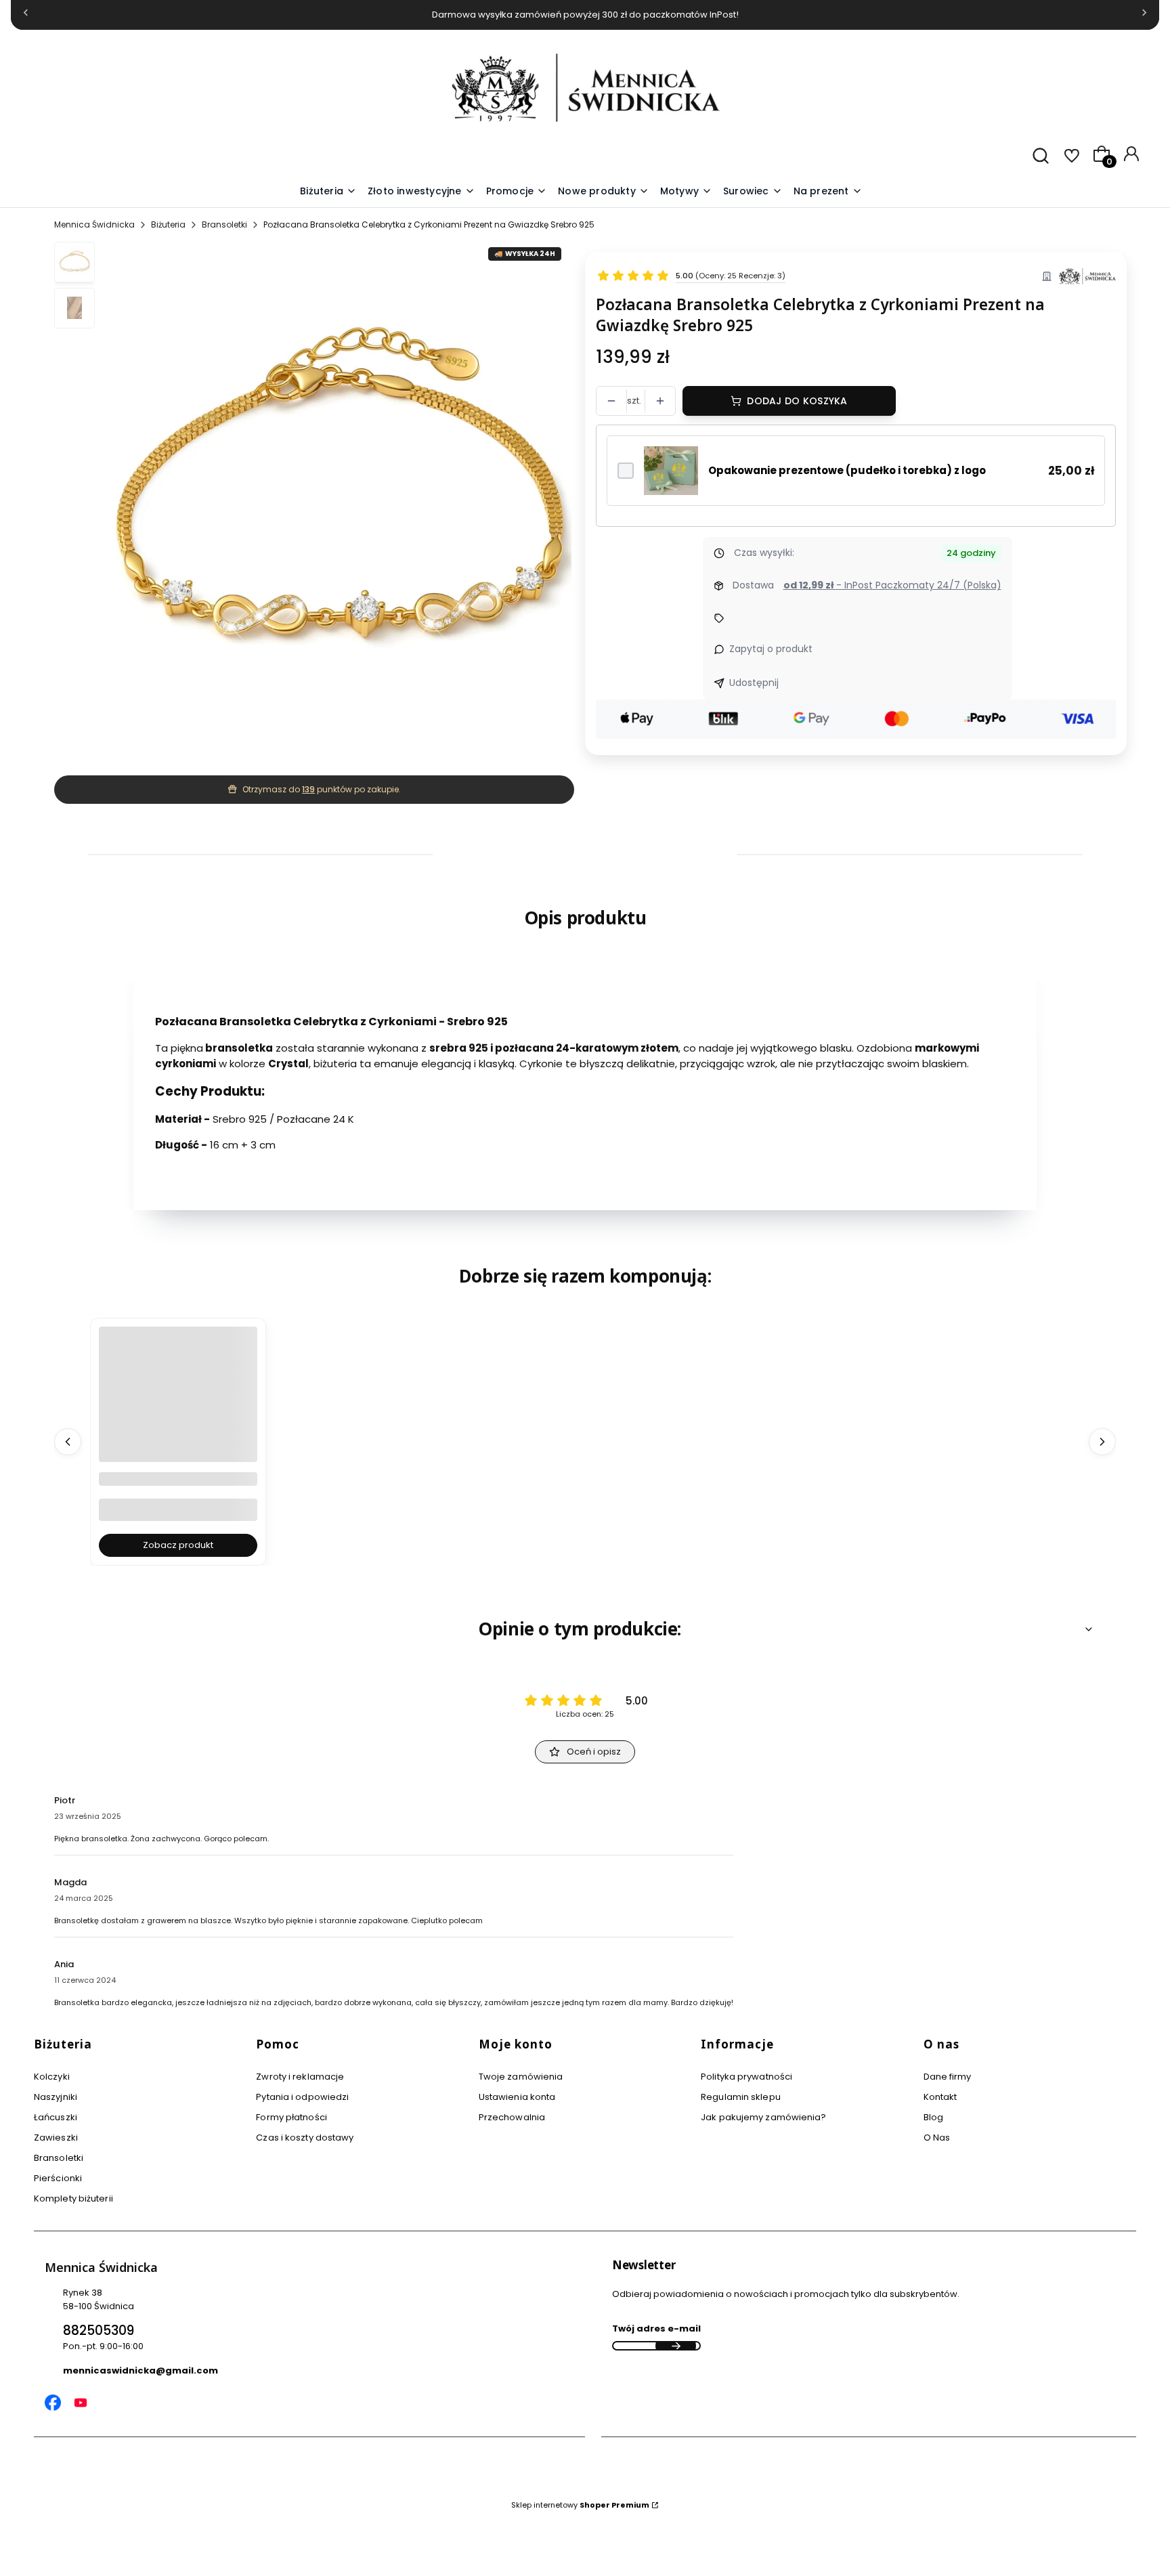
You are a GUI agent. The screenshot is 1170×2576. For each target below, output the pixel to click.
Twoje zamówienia (521, 2077)
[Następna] (1144, 15)
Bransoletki (224, 224)
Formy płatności (291, 2117)
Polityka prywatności (746, 2077)
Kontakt (940, 2097)
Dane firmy (948, 2077)
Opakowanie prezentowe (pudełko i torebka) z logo (847, 470)
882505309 (99, 2331)
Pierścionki (58, 2178)
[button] (686, 192)
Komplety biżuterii (73, 2198)
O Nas (937, 2138)
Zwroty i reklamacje (300, 2077)
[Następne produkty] (1102, 1442)
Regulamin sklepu (741, 2097)
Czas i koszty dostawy (305, 2138)
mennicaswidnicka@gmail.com (140, 2370)
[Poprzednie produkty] (68, 1442)
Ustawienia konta (517, 2097)
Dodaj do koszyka (797, 401)
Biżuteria (168, 224)
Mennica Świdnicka (94, 224)
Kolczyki (52, 2077)
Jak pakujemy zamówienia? (763, 2117)
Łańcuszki (56, 2117)
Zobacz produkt (178, 1545)
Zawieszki (56, 2138)
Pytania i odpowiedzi (302, 2097)
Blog (933, 2117)
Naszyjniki (56, 2097)
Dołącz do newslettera (676, 2346)
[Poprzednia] (26, 15)
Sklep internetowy (580, 2505)
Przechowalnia (512, 2117)
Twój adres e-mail (656, 2328)
